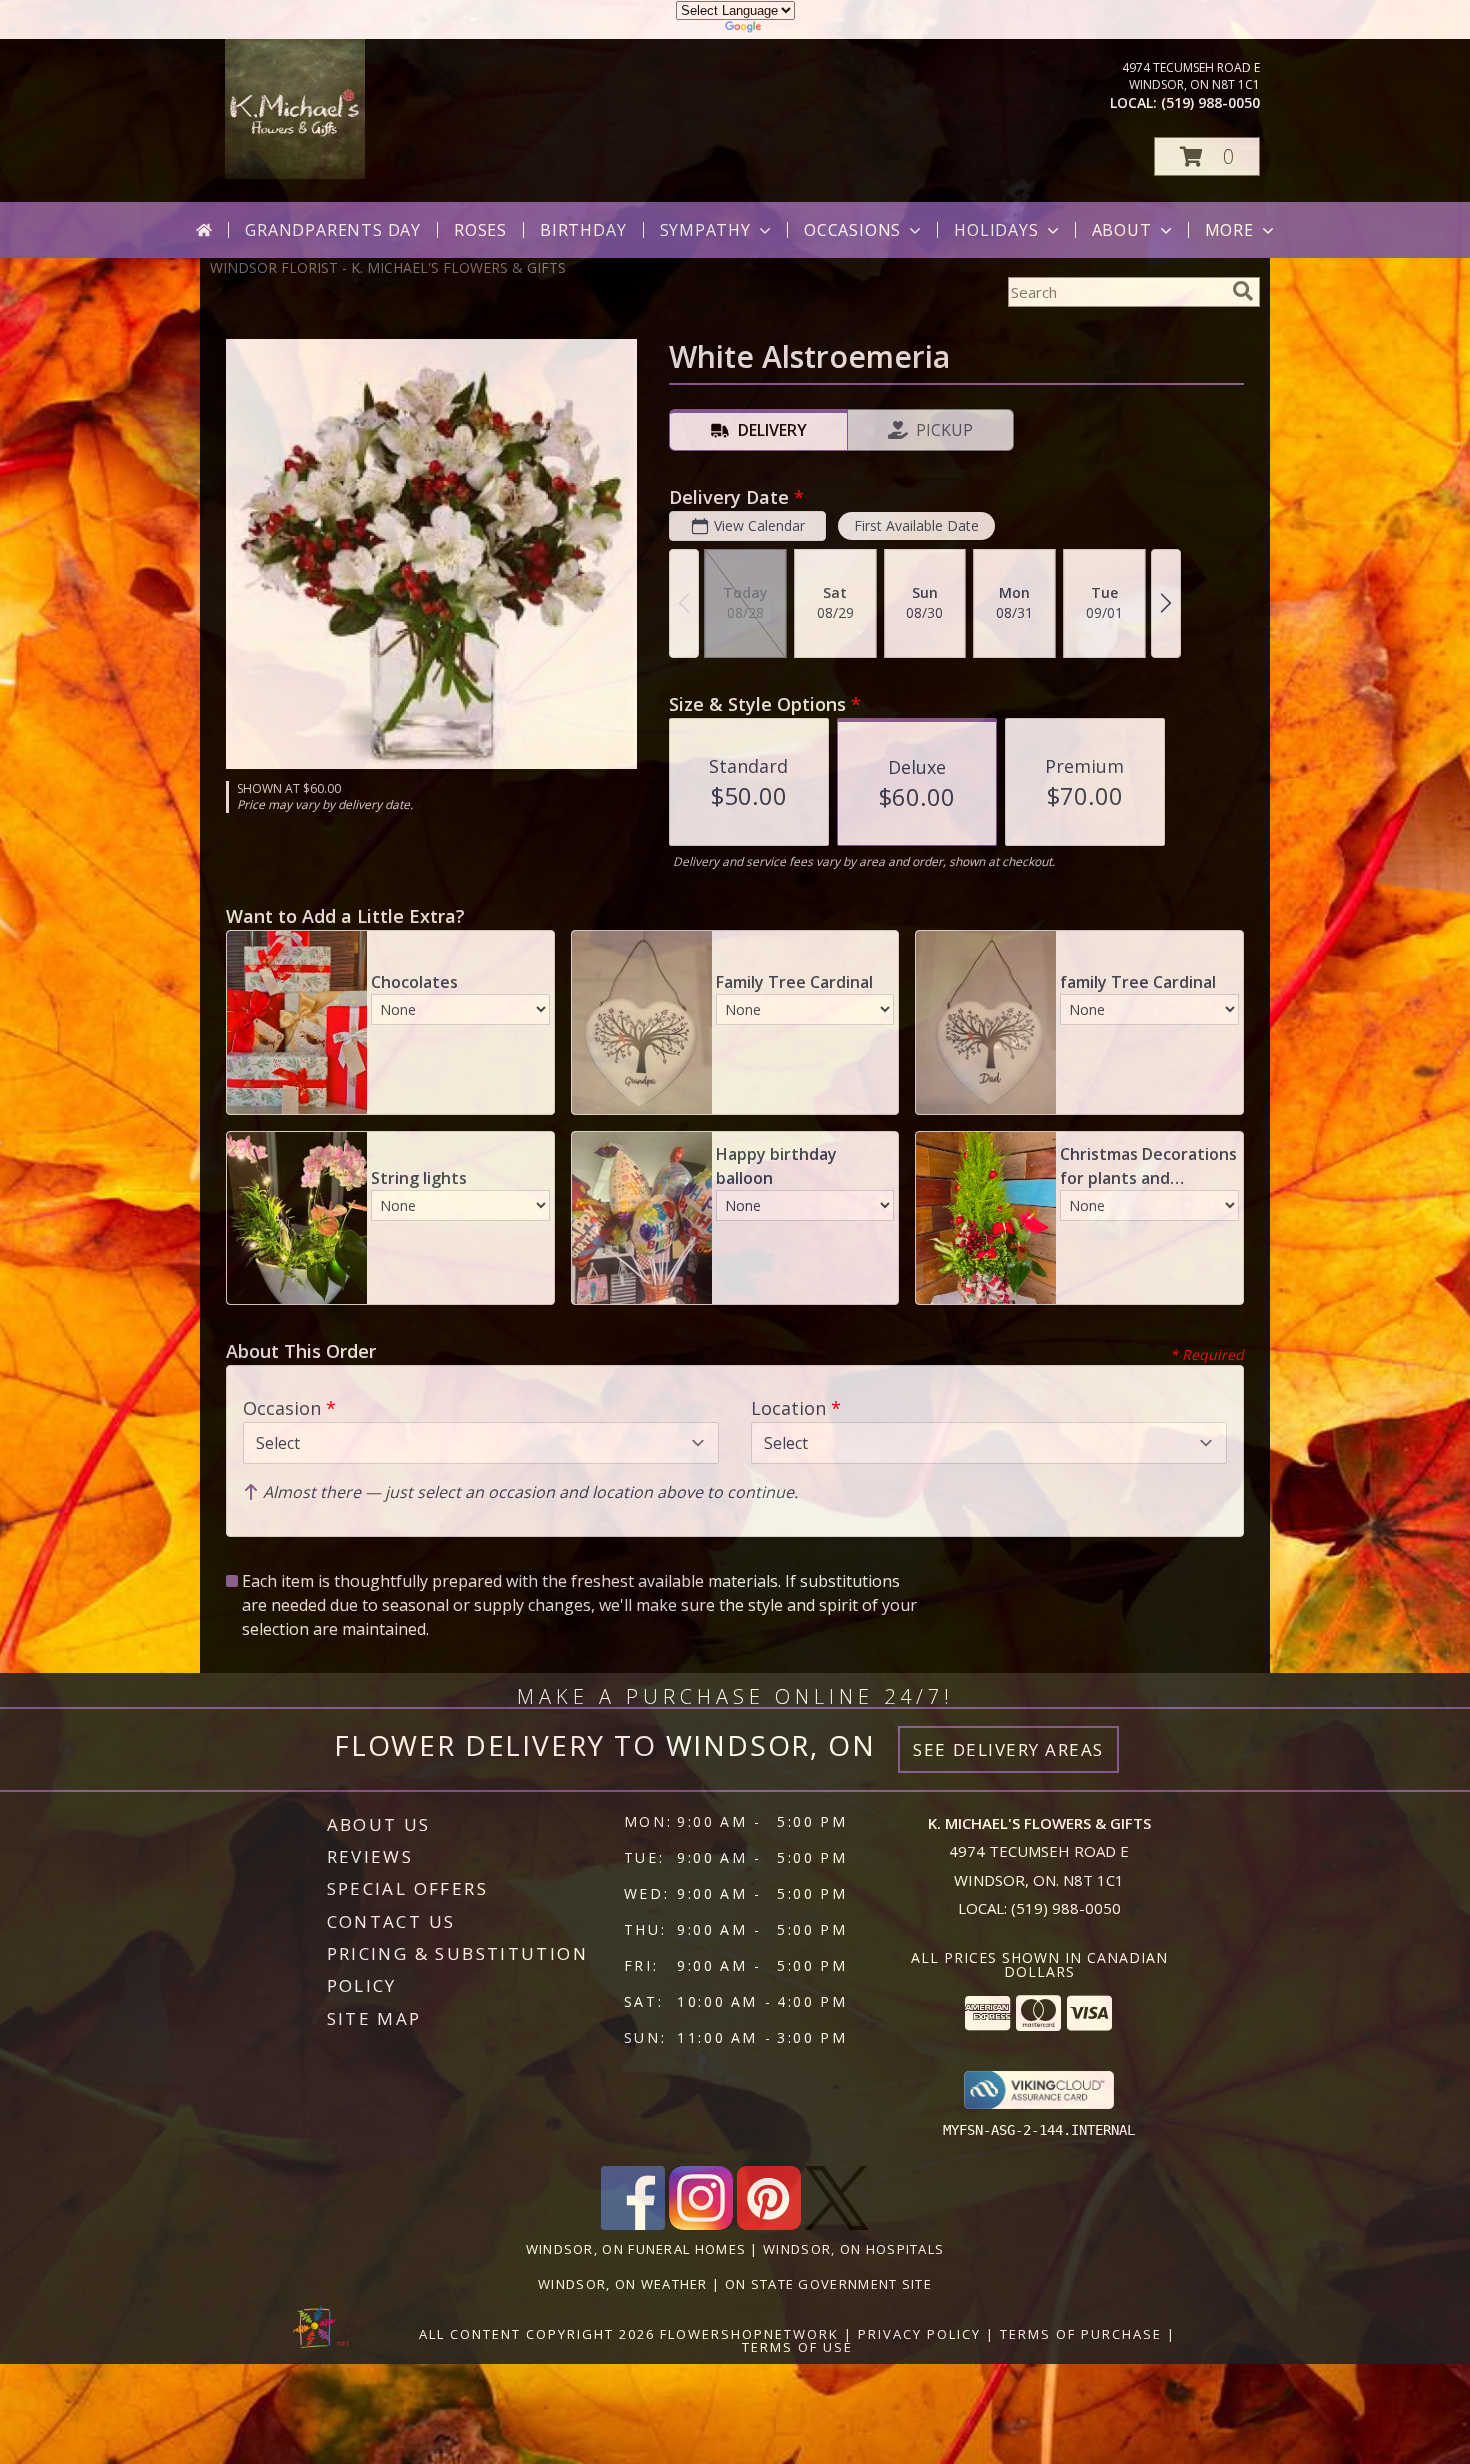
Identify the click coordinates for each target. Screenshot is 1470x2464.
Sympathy (705, 230)
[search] (1243, 291)
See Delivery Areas (1008, 1749)
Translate (795, 29)
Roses (480, 230)
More (1229, 230)
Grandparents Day (333, 230)
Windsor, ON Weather (623, 2284)
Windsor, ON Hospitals (853, 2249)
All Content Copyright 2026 (537, 2334)
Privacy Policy (919, 2334)
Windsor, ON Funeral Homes (636, 2249)
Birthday (583, 230)
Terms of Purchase (1081, 2334)
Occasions (852, 230)
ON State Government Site (828, 2284)
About (1122, 230)
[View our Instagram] (701, 2224)
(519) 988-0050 (1210, 102)
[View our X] (837, 2224)
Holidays (996, 230)
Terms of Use (797, 2347)
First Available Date (916, 525)
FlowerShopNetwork (749, 2334)
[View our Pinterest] (769, 2224)
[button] (1207, 156)
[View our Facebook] (633, 2224)
